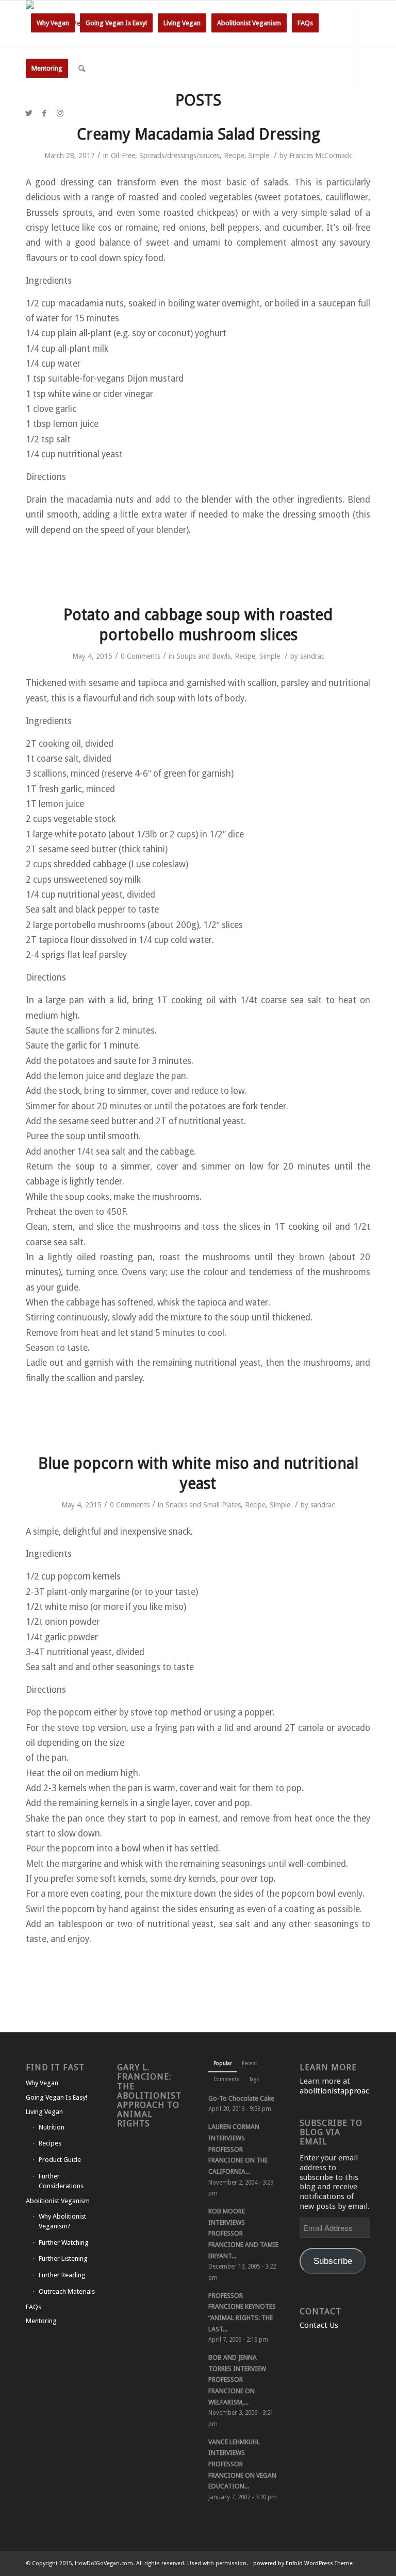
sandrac (312, 656)
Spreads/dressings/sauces (179, 156)
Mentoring (41, 2321)
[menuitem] (53, 23)
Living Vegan (44, 2112)
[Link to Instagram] (60, 113)
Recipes (50, 2143)
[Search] (82, 68)
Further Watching (64, 2243)
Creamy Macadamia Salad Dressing (198, 134)
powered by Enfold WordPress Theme (303, 2563)
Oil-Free (123, 156)
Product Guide (60, 2160)
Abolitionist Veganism (58, 2201)
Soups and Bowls (203, 656)
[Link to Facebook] (44, 113)
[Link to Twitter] (29, 113)
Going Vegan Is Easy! (56, 2097)
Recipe (234, 156)
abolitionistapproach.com (345, 2091)
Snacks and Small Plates (203, 1505)
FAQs (34, 2307)
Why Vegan (42, 2083)
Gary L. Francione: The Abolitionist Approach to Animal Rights (149, 2096)
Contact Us (319, 2325)
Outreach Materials (67, 2291)
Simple (259, 156)
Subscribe (333, 2261)
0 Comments (141, 656)
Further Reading (62, 2275)
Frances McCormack (320, 156)
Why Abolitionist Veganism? (62, 2221)
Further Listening (63, 2259)
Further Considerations (61, 2181)
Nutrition (52, 2127)
